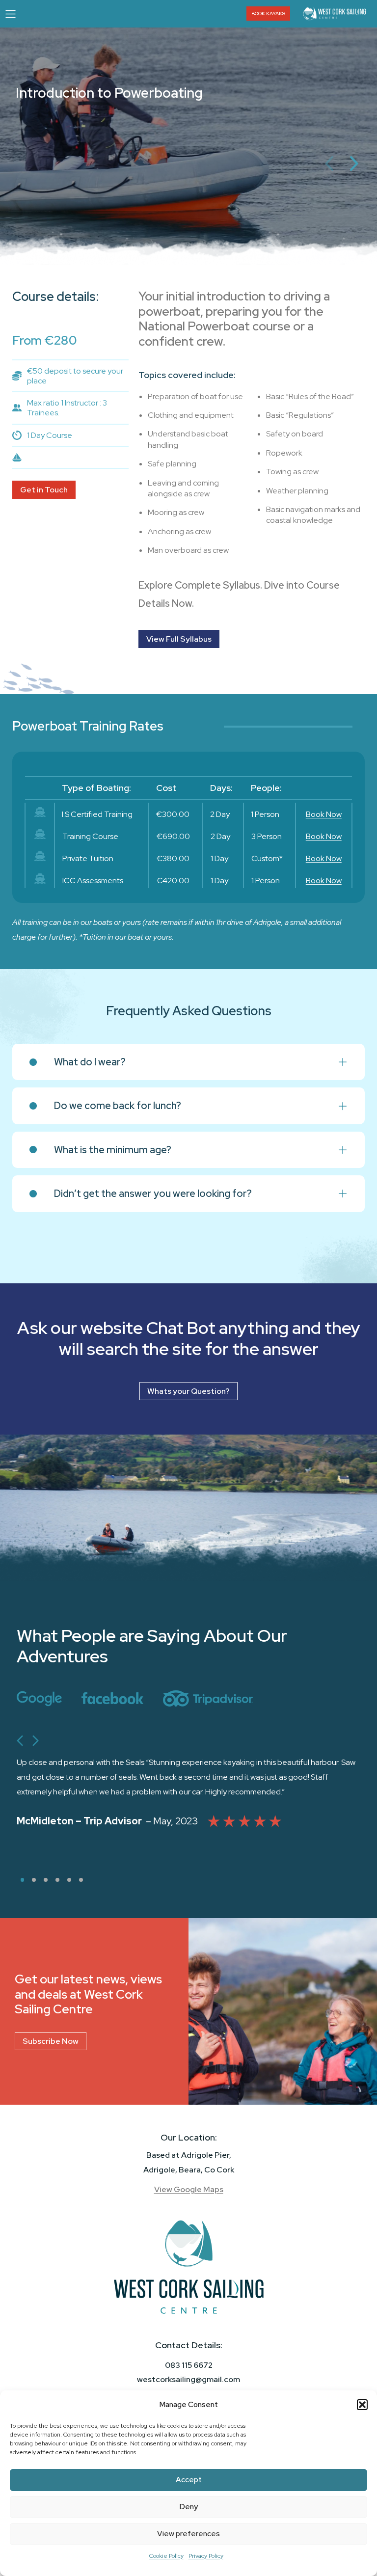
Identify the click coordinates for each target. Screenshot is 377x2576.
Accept (189, 2480)
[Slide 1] (22, 1880)
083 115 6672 (189, 2365)
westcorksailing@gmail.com (188, 2379)
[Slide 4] (57, 1880)
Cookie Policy (166, 2556)
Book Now (324, 814)
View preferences (188, 2534)
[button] (362, 2405)
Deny (189, 2507)
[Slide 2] (34, 1880)
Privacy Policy (206, 2556)
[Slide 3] (46, 1880)
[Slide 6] (81, 1880)
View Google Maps (189, 2189)
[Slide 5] (69, 1880)
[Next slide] (35, 1740)
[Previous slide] (20, 1740)
